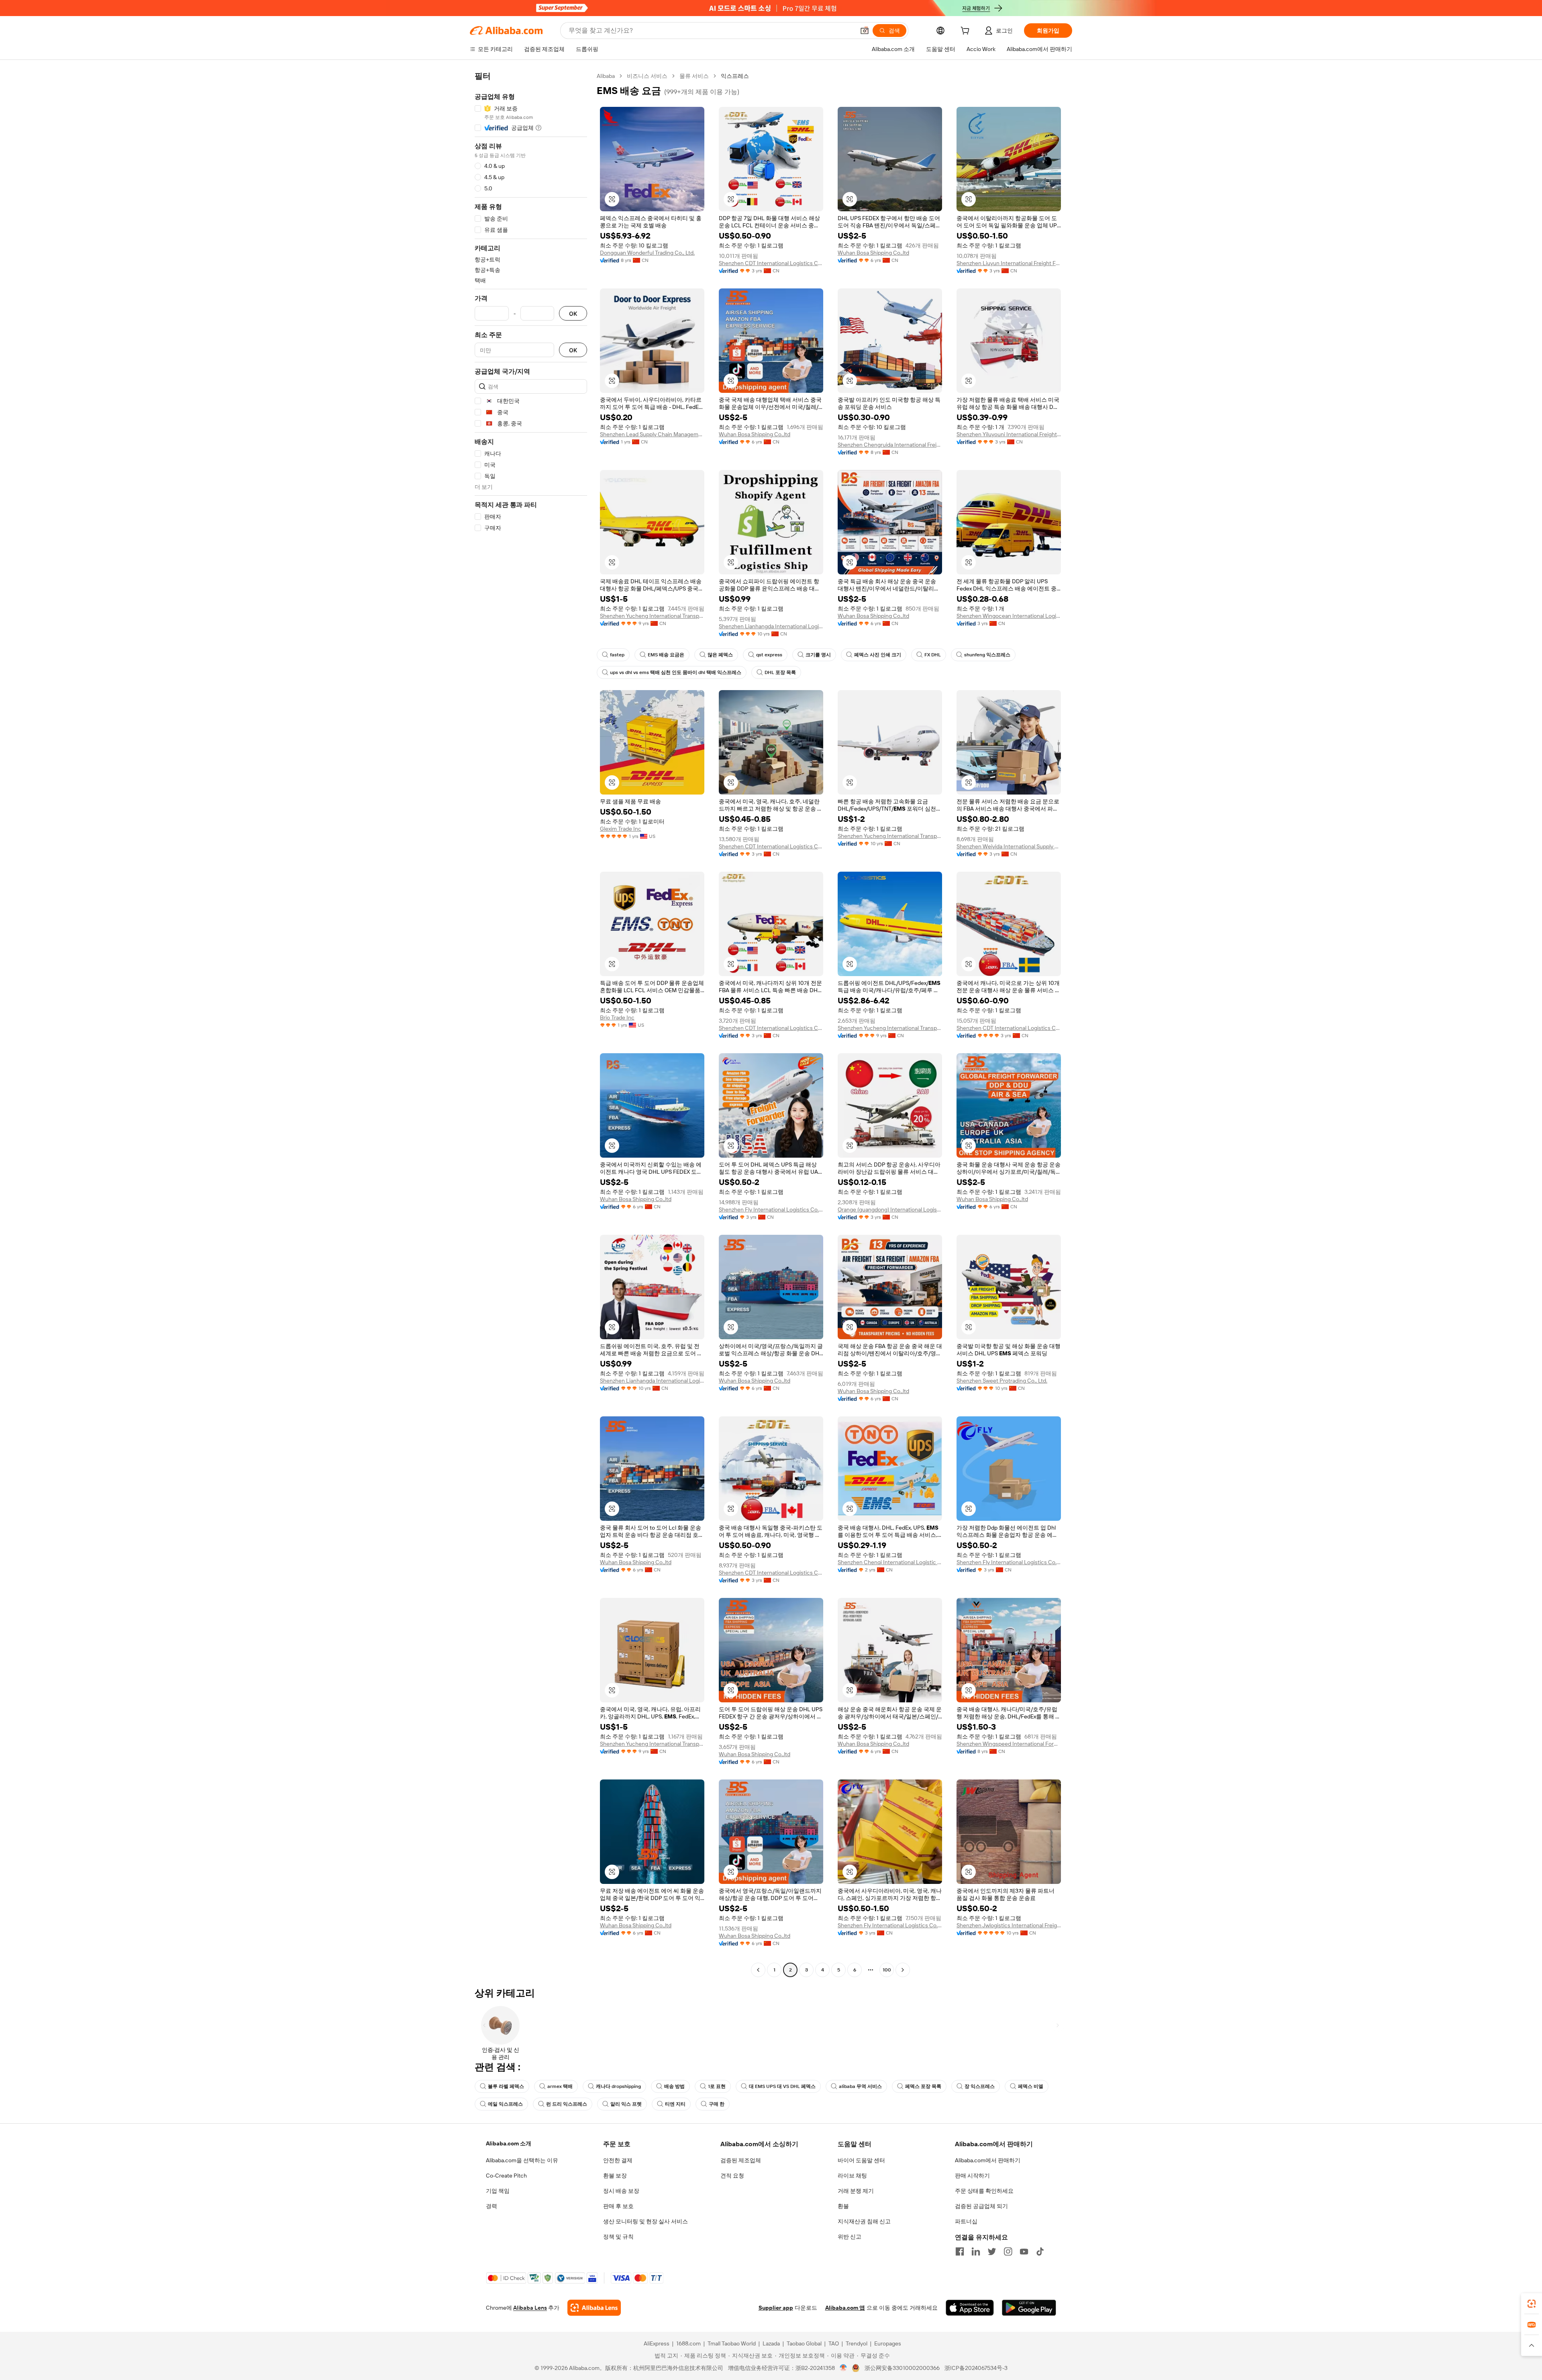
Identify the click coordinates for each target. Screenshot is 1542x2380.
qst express (769, 655)
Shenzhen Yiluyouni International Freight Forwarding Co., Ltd (1009, 434)
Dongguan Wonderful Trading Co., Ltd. (647, 253)
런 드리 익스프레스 (567, 2104)
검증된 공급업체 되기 (981, 2206)
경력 (492, 2206)
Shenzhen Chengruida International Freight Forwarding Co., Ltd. (890, 445)
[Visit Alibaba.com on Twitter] (992, 2251)
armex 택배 (560, 2086)
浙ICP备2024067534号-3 (976, 2368)
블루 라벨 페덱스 (506, 2086)
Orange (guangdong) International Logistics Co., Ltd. (890, 1209)
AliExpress (657, 2343)
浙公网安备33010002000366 (902, 2368)
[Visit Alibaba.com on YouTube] (1024, 2251)
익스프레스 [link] (735, 76)
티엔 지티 (675, 2104)
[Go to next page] (903, 1970)
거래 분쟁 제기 (856, 2191)
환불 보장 (615, 2176)
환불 (843, 2206)
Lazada (771, 2343)
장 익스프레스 (980, 2086)
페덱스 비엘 (1031, 2086)
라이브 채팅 (852, 2176)
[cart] (967, 32)
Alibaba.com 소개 (509, 2143)
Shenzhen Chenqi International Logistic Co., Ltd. (890, 1562)
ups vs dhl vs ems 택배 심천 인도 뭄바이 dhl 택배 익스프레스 (676, 672)
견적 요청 (732, 2176)
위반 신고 (850, 2237)
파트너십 (966, 2221)
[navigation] (531, 1024)
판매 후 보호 (618, 2206)
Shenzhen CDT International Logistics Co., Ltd (771, 263)
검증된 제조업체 (741, 2160)
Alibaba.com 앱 (845, 2308)
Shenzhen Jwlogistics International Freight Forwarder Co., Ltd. (1009, 1925)
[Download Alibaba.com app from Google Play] (1029, 2308)
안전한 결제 (618, 2160)
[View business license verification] (843, 2368)
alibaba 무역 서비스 (860, 2086)
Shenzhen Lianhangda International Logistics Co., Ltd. (771, 626)
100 (887, 1970)
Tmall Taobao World (732, 2343)
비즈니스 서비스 (647, 76)
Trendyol (857, 2343)
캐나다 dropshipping (618, 2086)
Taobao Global (804, 2343)
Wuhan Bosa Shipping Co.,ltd (873, 253)
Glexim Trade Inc (621, 829)
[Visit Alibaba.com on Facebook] (960, 2251)
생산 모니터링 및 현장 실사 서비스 (646, 2221)
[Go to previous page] (758, 1970)
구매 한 (717, 2104)
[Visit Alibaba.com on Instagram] (1008, 2251)
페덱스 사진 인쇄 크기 (878, 655)
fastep (617, 655)
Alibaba (606, 76)
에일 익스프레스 (505, 2104)
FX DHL (933, 655)
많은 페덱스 (720, 655)
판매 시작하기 (972, 2176)
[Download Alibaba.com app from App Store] (970, 2308)
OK (573, 314)
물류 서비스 (694, 76)
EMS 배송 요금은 (666, 655)
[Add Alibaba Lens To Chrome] (594, 2308)
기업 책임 (498, 2191)
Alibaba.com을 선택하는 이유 (522, 2160)
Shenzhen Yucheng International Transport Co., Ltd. (652, 616)
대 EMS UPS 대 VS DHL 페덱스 (782, 2086)
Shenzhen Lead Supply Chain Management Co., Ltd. (652, 434)
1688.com (688, 2343)
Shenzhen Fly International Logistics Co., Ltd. (771, 1209)
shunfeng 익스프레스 (987, 655)
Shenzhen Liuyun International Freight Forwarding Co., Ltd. (1009, 263)
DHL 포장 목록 (780, 672)
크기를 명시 (818, 655)
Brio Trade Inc (617, 1017)
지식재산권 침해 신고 (864, 2221)
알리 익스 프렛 (626, 2104)
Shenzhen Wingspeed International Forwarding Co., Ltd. (1009, 1744)
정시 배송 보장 (621, 2191)
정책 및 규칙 (618, 2237)
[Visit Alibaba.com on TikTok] (1040, 2251)
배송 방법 (674, 2086)
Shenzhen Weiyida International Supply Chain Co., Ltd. (1009, 846)
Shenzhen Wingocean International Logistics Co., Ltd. (1009, 616)
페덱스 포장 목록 (923, 2086)
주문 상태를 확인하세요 (984, 2191)
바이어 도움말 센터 (861, 2160)
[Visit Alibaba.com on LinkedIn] (976, 2251)
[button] (865, 31)
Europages (888, 2343)
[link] (1532, 2304)
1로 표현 (717, 2086)
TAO (834, 2343)
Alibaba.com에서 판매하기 (988, 2160)
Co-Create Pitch (506, 2176)
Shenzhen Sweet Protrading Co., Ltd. (1002, 1381)
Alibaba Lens (530, 2308)
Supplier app (776, 2308)
